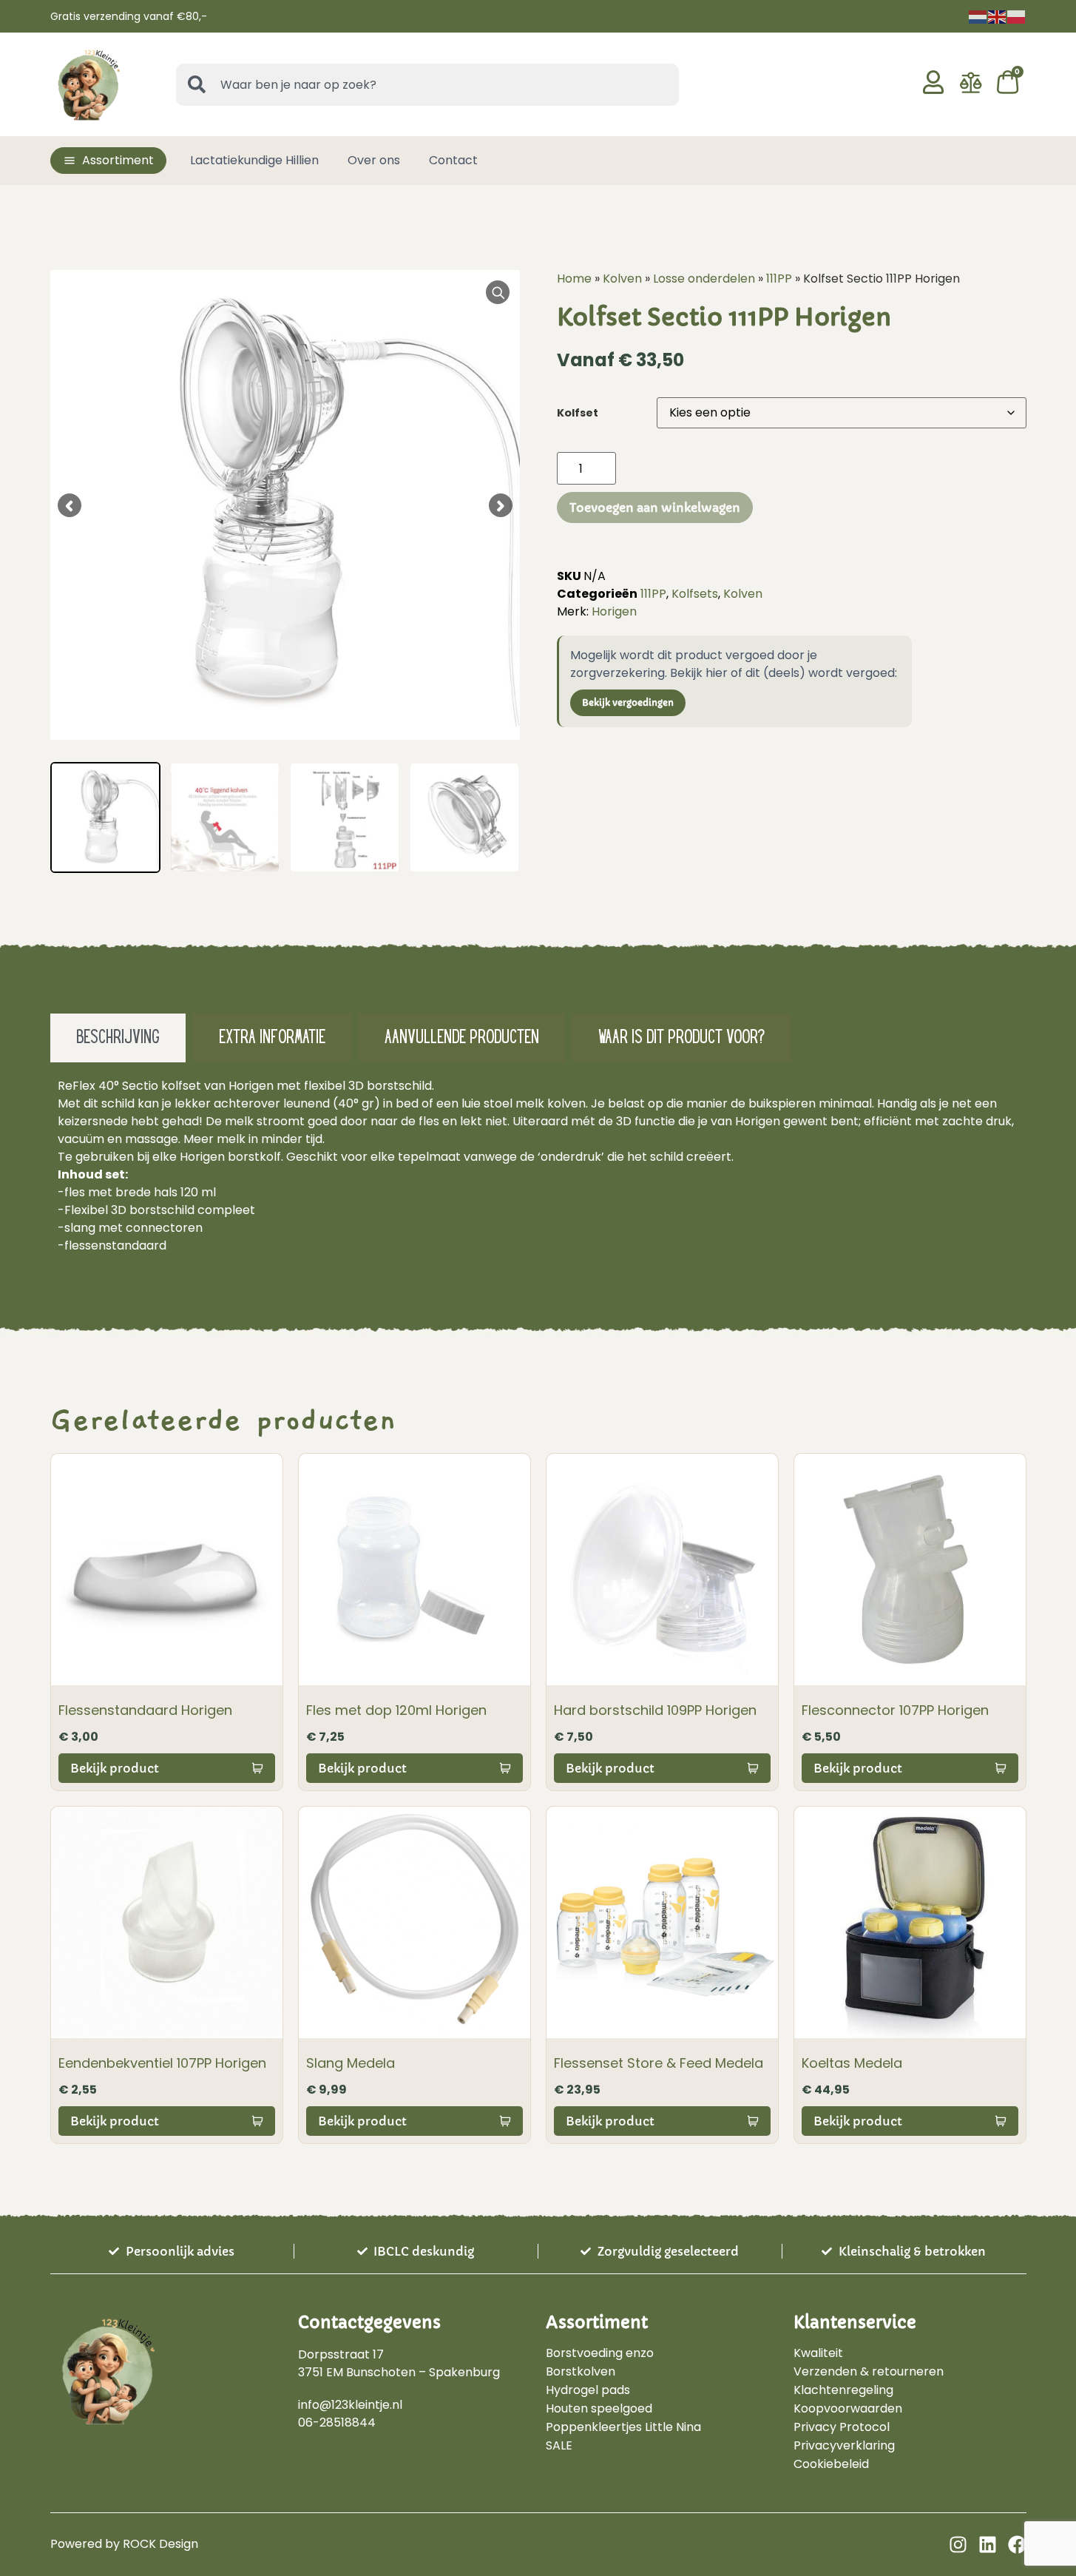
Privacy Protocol (842, 2427)
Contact (453, 160)
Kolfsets (695, 594)
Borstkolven (581, 2372)
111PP (779, 279)
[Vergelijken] (971, 90)
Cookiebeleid (831, 2464)
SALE (559, 2446)
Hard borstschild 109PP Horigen (655, 1710)
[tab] (118, 1038)
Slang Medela (351, 2063)
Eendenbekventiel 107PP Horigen (162, 2063)
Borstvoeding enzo (600, 2353)
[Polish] (1017, 16)
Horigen (614, 611)
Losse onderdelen (704, 279)
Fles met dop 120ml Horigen (396, 1710)
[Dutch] (978, 16)
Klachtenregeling (843, 2390)
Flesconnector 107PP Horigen (895, 1710)
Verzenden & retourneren (869, 2372)
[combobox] (427, 85)
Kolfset (578, 413)
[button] (108, 161)
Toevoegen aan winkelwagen (655, 508)
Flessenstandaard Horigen (145, 1710)
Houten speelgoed (599, 2409)
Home (574, 279)
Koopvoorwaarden (848, 2409)
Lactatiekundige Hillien (254, 160)
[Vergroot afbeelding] (498, 292)
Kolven (622, 279)
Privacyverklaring (844, 2446)
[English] (998, 16)
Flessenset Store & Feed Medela (659, 2063)
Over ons (374, 160)
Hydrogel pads (588, 2390)
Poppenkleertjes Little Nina (623, 2427)
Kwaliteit (818, 2353)
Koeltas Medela (852, 2063)
